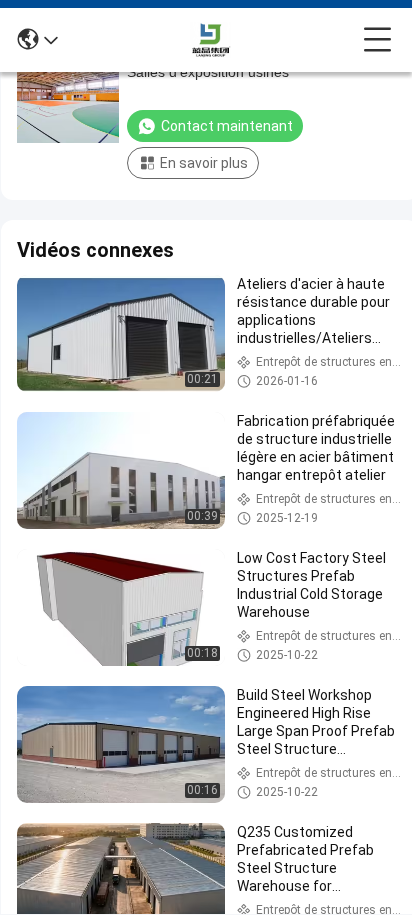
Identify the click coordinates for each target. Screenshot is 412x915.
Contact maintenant (227, 126)
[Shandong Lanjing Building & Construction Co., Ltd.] (211, 40)
